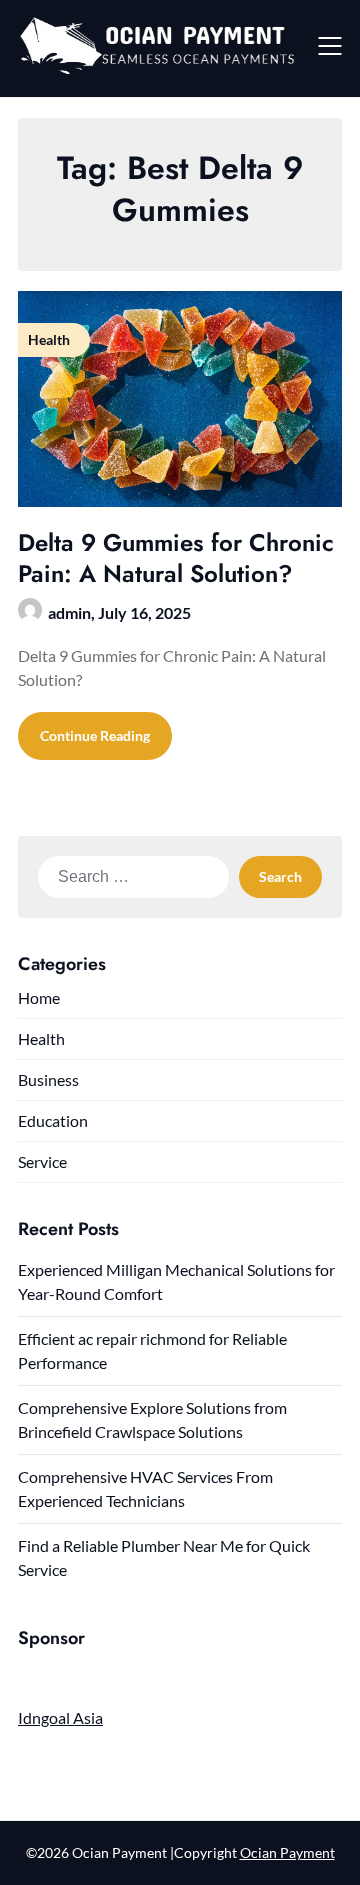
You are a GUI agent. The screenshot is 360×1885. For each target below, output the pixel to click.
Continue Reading (95, 735)
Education (53, 1120)
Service (42, 1161)
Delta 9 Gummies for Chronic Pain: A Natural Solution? (176, 558)
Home (39, 997)
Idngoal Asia (60, 1717)
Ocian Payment (287, 1852)
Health (41, 1038)
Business (48, 1079)
